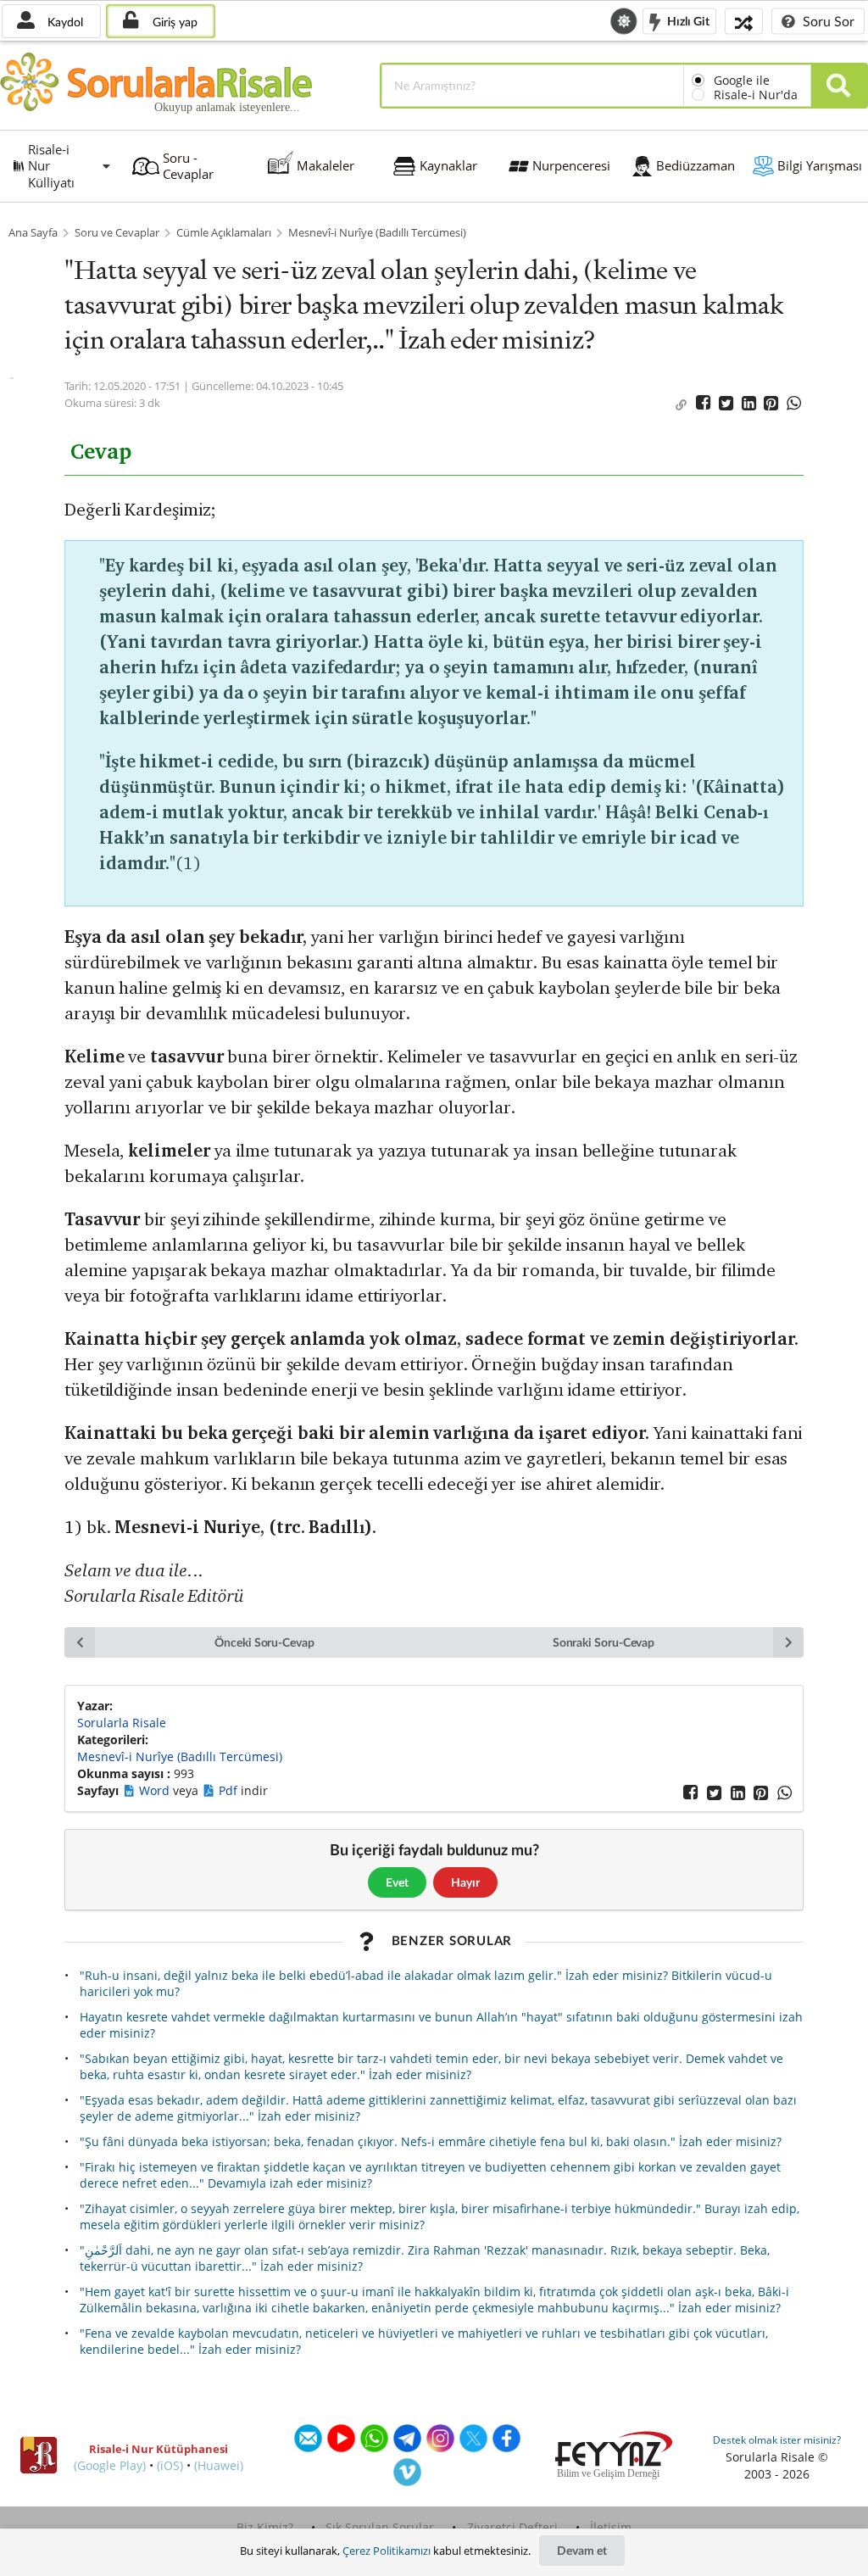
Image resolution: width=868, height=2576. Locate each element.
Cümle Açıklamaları (224, 233)
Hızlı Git (687, 20)
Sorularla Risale (122, 1723)
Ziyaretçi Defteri (512, 2527)
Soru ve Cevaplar (117, 233)
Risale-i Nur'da (756, 95)
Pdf (230, 1790)
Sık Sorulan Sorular (380, 2527)
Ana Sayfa (33, 233)
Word (156, 1790)
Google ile (742, 80)
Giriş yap (173, 22)
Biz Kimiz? (265, 2527)
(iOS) (170, 2465)
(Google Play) (110, 2465)
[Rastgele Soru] (744, 21)
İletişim (611, 2527)
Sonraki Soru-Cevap (604, 1642)
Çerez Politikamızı (387, 2551)
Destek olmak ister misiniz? (777, 2440)
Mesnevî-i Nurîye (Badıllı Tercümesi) (377, 233)
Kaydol (64, 22)
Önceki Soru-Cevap (264, 1642)
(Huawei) (219, 2465)
